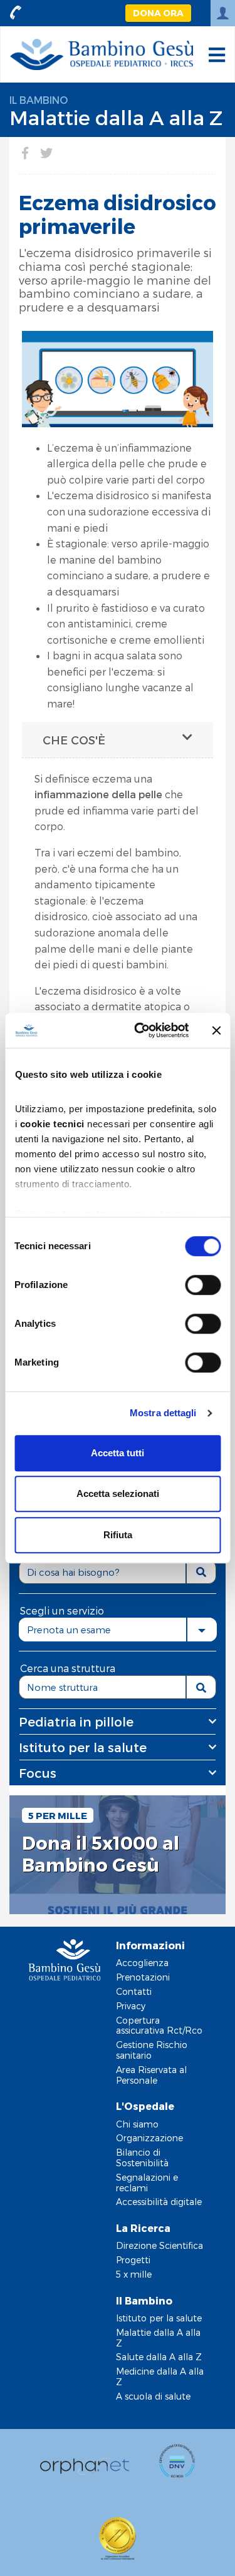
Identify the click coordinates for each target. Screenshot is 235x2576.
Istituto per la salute (159, 2318)
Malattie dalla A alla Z (116, 117)
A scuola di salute (153, 2396)
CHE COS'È (74, 740)
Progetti (133, 2260)
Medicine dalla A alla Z (160, 2376)
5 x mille (134, 2274)
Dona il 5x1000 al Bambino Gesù (101, 1854)
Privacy (131, 2006)
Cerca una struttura (68, 1668)
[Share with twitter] (46, 153)
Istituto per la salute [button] (83, 1747)
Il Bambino (39, 100)
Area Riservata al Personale (151, 2075)
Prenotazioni (143, 1977)
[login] (223, 13)
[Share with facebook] (25, 153)
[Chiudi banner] (216, 1030)
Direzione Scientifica (159, 2245)
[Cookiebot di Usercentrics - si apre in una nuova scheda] (140, 1030)
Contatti (134, 1991)
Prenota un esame (69, 1630)
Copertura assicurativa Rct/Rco (159, 2026)
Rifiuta (118, 1535)
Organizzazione (149, 2138)
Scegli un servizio (62, 1610)
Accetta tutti (118, 1453)
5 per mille (58, 1815)
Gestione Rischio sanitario (152, 2050)
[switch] (203, 1285)
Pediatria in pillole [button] (76, 1722)
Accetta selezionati (118, 1493)
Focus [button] (38, 1773)
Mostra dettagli (163, 1413)
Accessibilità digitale (159, 2202)
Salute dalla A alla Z (159, 2357)
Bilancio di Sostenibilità (142, 2158)
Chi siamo (137, 2124)
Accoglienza (142, 1963)
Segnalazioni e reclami (147, 2183)
